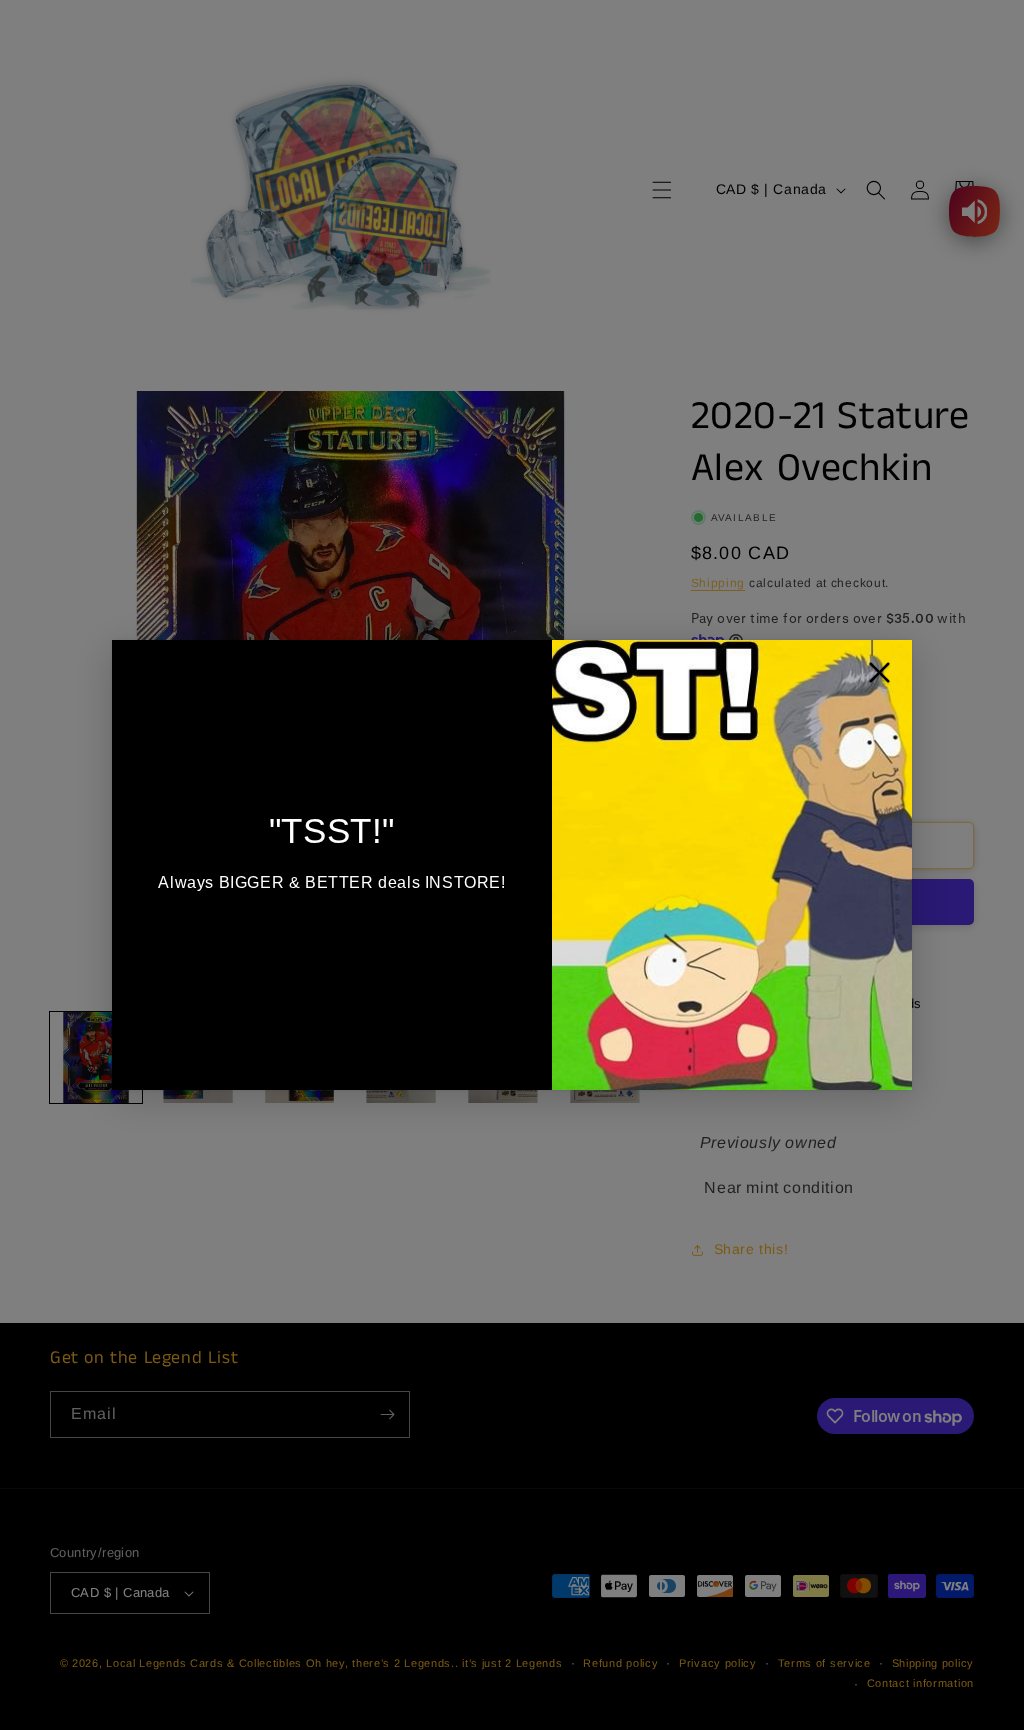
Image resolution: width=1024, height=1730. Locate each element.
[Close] (879, 677)
